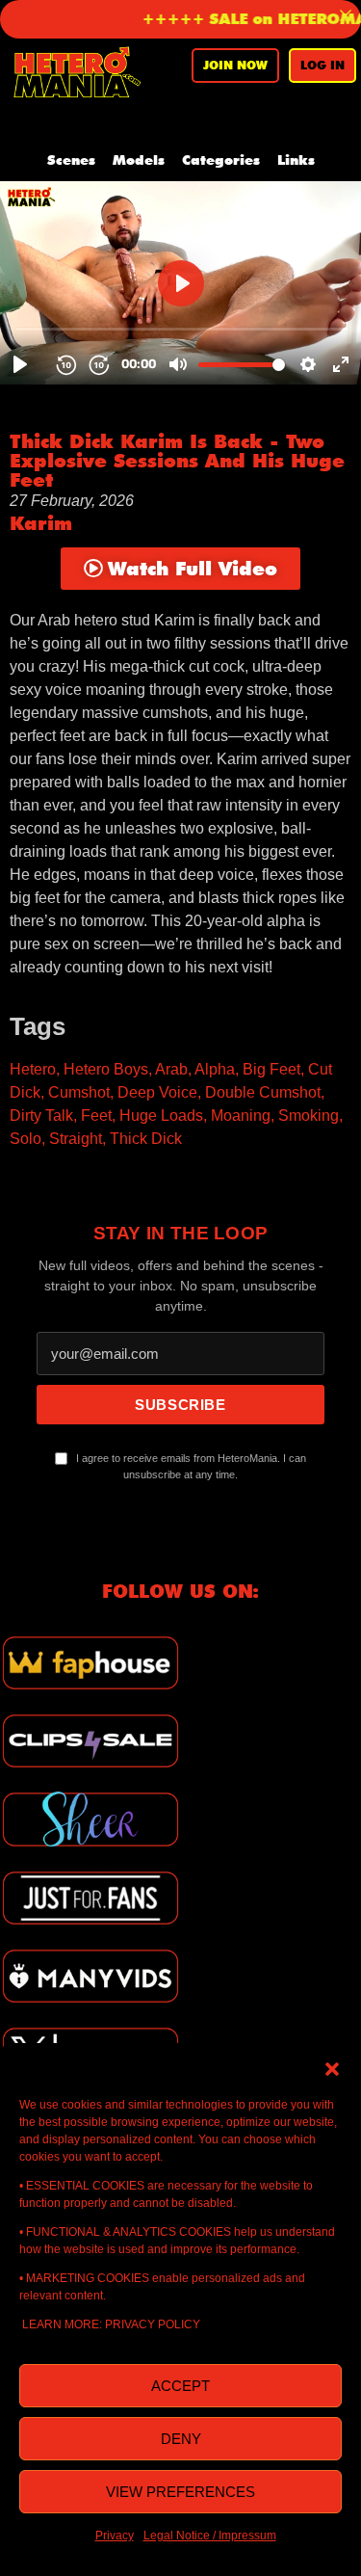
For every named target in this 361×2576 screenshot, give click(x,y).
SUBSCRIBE (180, 1405)
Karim (41, 523)
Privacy (115, 2536)
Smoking (309, 1115)
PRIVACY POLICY (153, 2324)
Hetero (33, 1069)
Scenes (71, 160)
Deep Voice (157, 1092)
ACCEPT (180, 2386)
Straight (76, 1139)
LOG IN (322, 65)
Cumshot (79, 1092)
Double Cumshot (263, 1092)
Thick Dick (146, 1139)
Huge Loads (161, 1115)
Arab (171, 1069)
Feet (96, 1115)
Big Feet (271, 1069)
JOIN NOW (235, 65)
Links (296, 160)
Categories (221, 160)
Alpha (215, 1069)
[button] (332, 2067)
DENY (181, 2439)
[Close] (346, 15)
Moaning (241, 1115)
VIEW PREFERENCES (180, 2492)
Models (139, 160)
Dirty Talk (41, 1115)
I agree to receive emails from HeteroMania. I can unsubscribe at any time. (190, 1467)
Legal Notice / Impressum (210, 2536)
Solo (26, 1139)
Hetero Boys (106, 1069)
